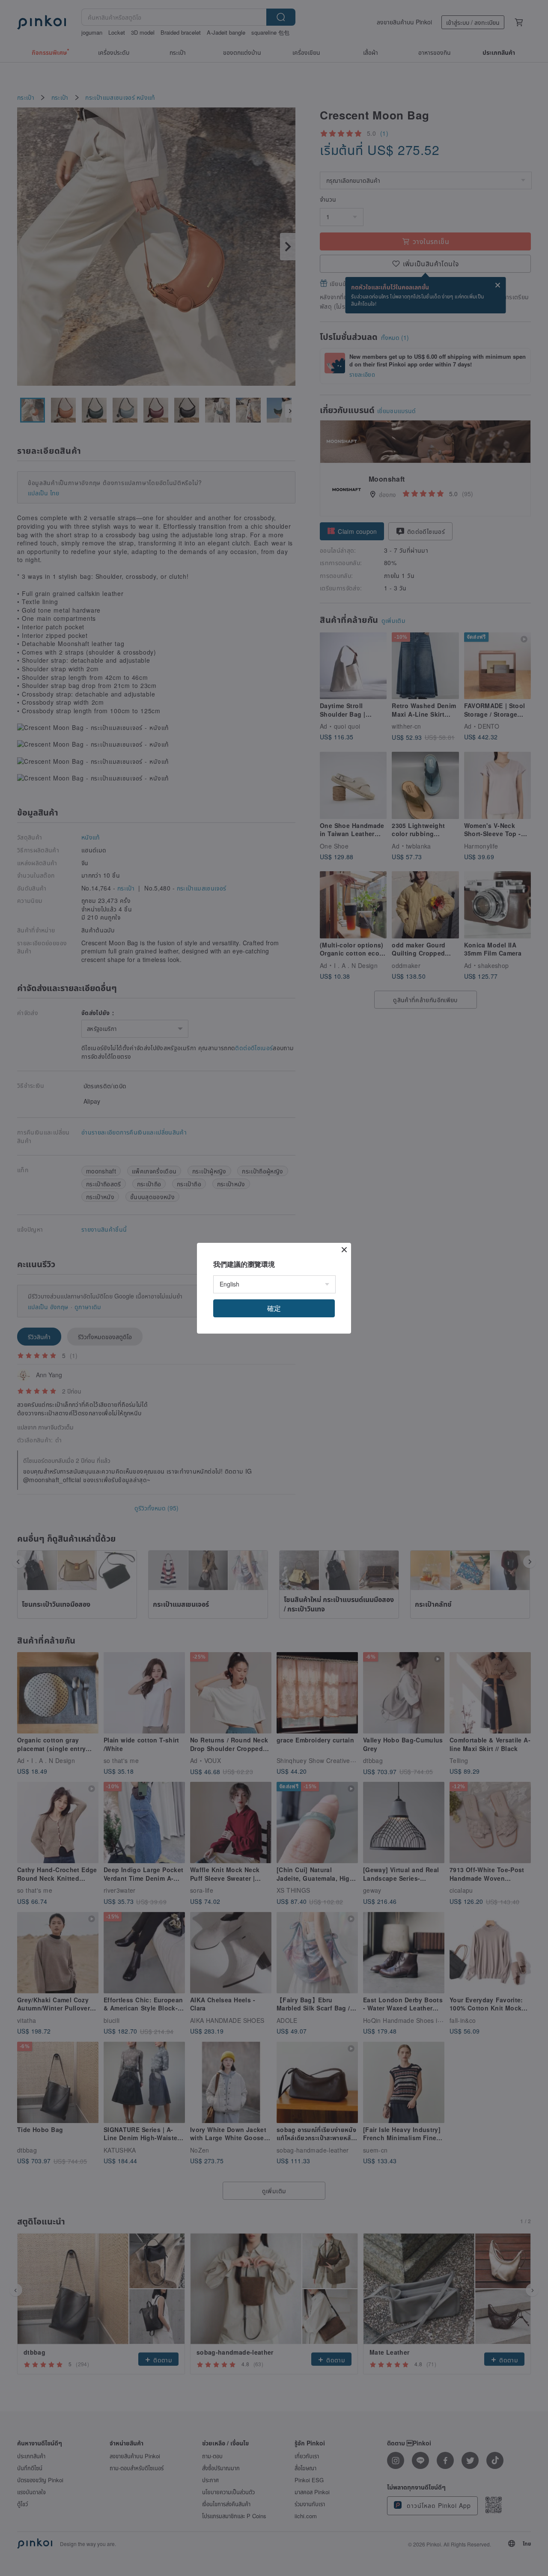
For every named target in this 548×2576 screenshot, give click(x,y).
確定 (274, 1308)
